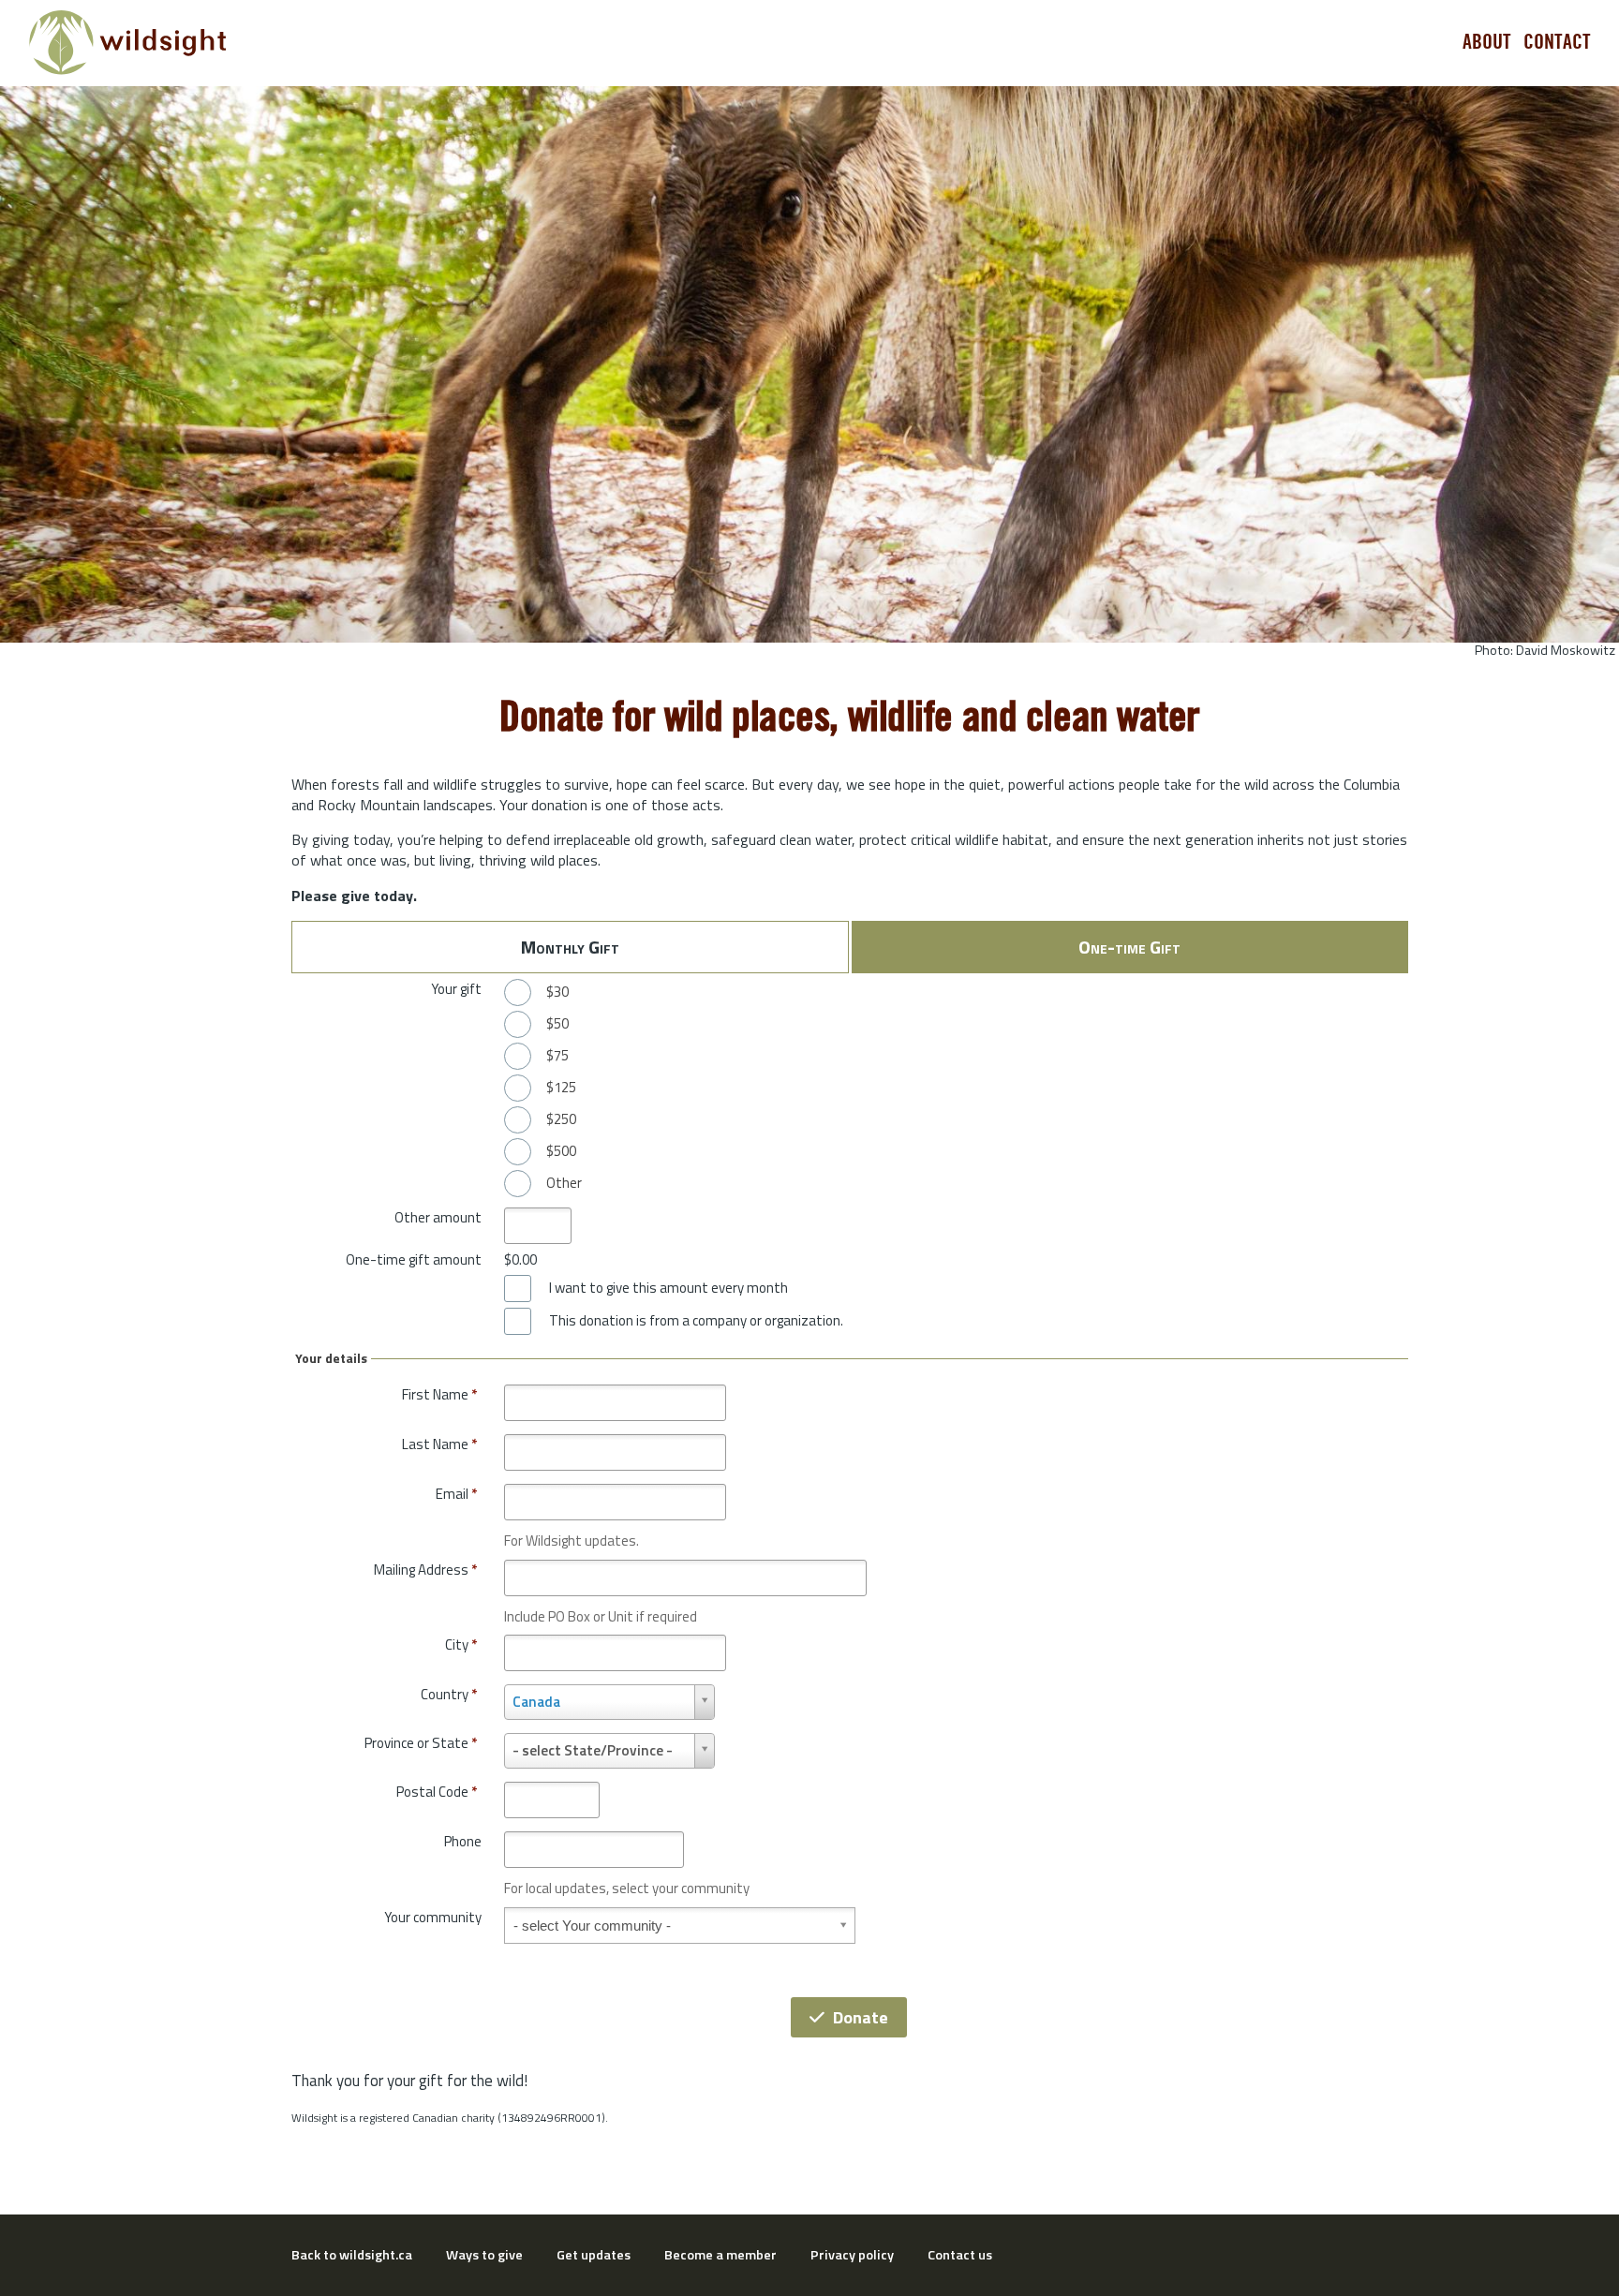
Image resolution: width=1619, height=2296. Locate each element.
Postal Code (437, 1792)
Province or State (421, 1743)
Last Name (439, 1444)
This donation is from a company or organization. (696, 1321)
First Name (439, 1394)
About (1487, 42)
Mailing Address (425, 1570)
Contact (1557, 42)
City (461, 1644)
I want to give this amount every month (668, 1288)
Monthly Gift (570, 947)
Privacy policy (852, 2255)
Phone (463, 1841)
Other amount (438, 1217)
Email (456, 1494)
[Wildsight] (128, 43)
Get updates (594, 2255)
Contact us (960, 2255)
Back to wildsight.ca (352, 2255)
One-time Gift (1129, 947)
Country (449, 1694)
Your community (433, 1917)
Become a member (720, 2255)
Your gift (456, 989)
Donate (861, 2017)
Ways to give (484, 2255)
